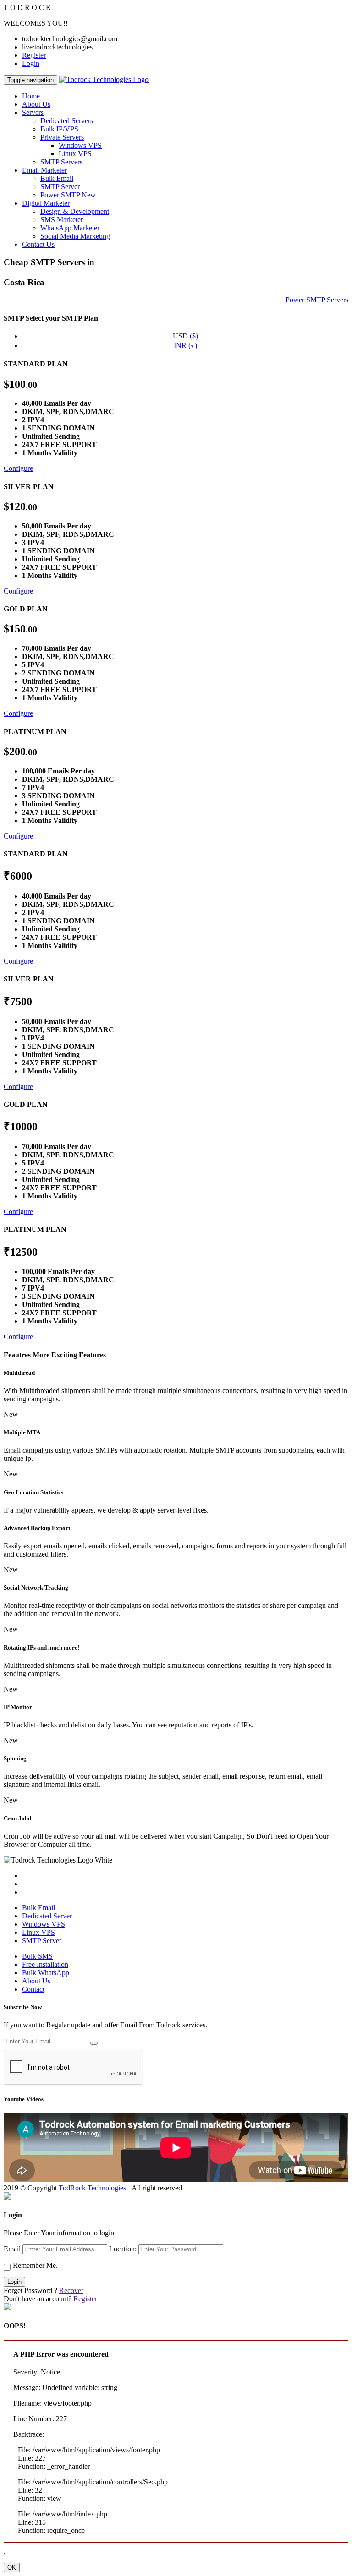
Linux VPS (75, 154)
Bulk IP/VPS (59, 129)
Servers (33, 112)
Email (12, 2249)
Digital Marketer (46, 203)
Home (31, 96)
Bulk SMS (37, 1956)
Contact (33, 1989)
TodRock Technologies (92, 2188)
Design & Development (75, 211)
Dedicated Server (47, 1916)
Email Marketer (44, 170)
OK (12, 2568)
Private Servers (62, 137)
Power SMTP (68, 195)
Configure (18, 468)
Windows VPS (80, 145)
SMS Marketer (62, 220)
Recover (71, 2290)
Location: (123, 2249)
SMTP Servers (61, 162)
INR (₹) (185, 346)
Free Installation (45, 1964)
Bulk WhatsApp (46, 1973)
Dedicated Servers (67, 121)
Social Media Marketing (75, 236)
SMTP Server (60, 187)
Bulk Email (57, 178)
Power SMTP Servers (317, 300)
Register (34, 55)
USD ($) (185, 336)
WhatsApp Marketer (70, 228)
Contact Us (38, 244)
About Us (36, 104)
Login (31, 63)
